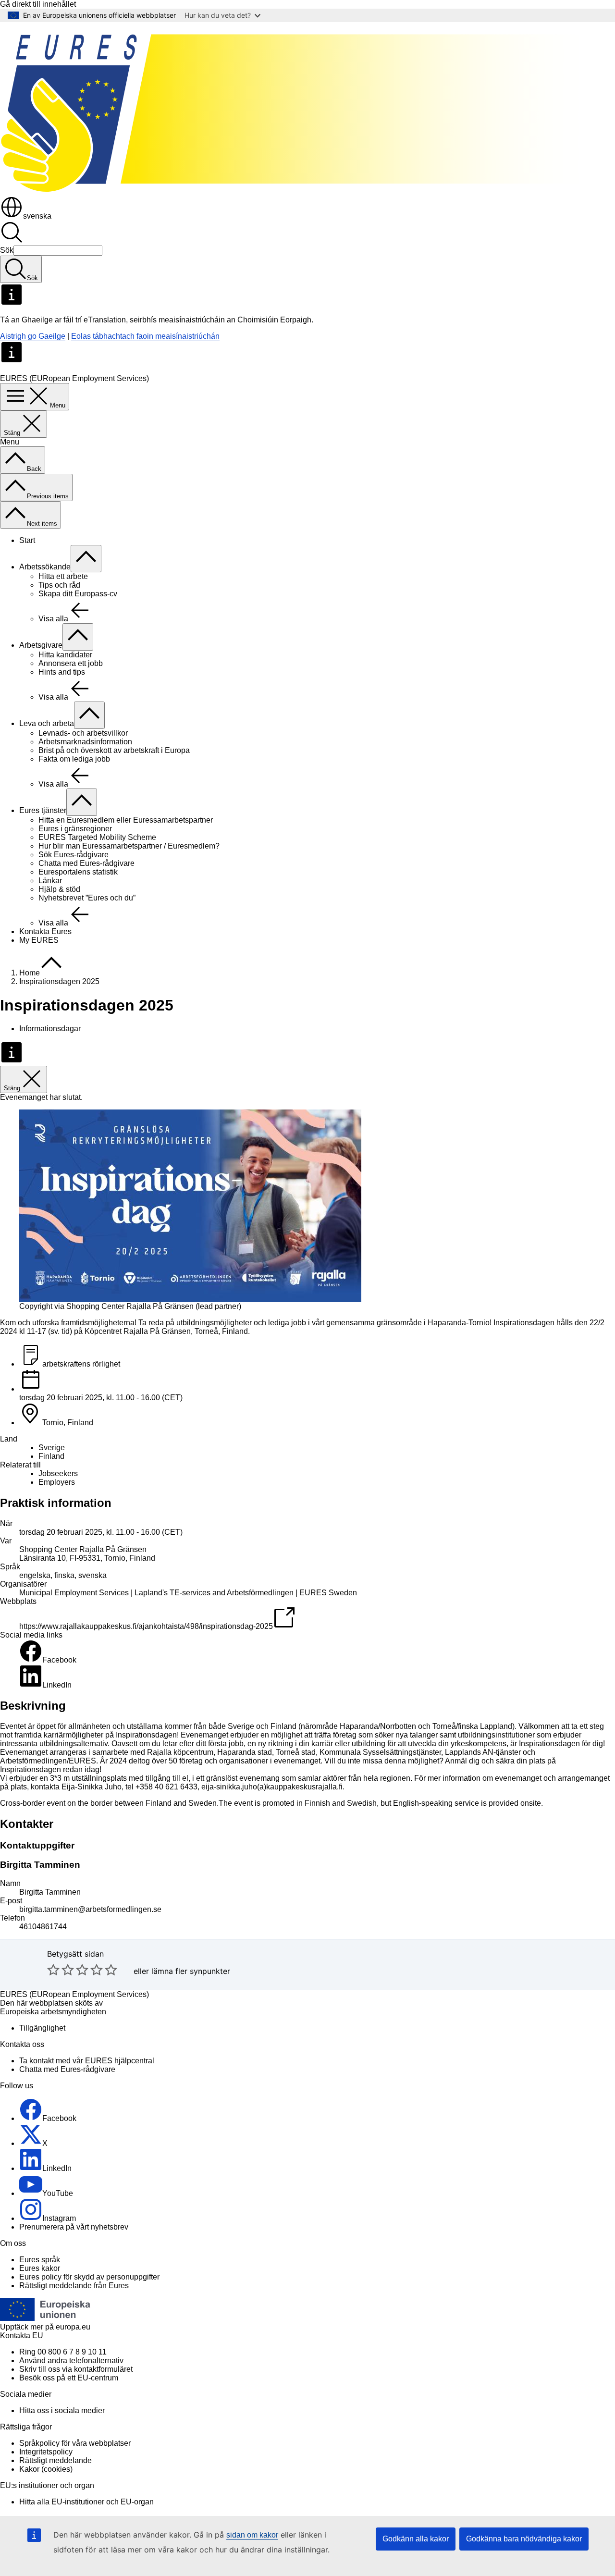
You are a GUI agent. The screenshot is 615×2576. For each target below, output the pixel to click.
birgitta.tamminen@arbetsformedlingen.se (90, 1909)
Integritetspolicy (46, 2452)
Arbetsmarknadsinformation (85, 742)
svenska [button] (37, 216)
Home (30, 973)
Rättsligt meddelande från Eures (74, 2286)
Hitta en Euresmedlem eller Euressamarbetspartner (126, 820)
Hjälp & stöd (59, 889)
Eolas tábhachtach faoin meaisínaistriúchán (145, 336)
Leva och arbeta (47, 723)
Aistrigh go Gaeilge (33, 336)
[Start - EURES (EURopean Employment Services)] (307, 191)
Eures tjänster (43, 810)
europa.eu (73, 2327)
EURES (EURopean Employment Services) (74, 1994)
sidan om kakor (252, 2535)
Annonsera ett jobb (71, 663)
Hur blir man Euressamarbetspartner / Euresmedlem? (129, 846)
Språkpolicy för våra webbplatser (75, 2443)
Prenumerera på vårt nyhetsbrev (74, 2227)
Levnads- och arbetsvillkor (83, 733)
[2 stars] (61, 1970)
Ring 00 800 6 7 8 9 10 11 (63, 2352)
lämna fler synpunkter (191, 1971)
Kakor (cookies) (46, 2469)
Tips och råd (59, 585)
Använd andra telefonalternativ (71, 2360)
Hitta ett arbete (63, 576)
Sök (7, 250)
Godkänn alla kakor (416, 2539)
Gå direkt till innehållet (38, 4)
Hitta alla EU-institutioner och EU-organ (86, 2502)
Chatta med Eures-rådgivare (86, 863)
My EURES (39, 940)
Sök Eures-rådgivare (74, 855)
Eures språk (40, 2260)
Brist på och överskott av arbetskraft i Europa (114, 750)
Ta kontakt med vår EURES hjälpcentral (87, 2061)
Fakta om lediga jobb (74, 759)
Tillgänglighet (42, 2028)
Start (27, 540)
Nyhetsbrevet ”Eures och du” (87, 898)
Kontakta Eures (45, 931)
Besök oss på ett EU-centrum (69, 2378)
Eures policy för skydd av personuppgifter (89, 2277)
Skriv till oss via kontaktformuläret (76, 2369)
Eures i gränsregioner (75, 829)
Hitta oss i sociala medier (62, 2410)
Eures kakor (40, 2268)
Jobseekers (58, 1473)
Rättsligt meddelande (55, 2460)
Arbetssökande (45, 567)
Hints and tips (62, 672)
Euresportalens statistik (78, 872)
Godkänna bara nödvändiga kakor (524, 2539)
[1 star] (53, 1970)
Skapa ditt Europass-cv (78, 594)
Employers (57, 1482)
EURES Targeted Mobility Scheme (97, 837)
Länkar (50, 881)
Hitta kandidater (65, 655)
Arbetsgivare (41, 645)
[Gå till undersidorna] (86, 559)
